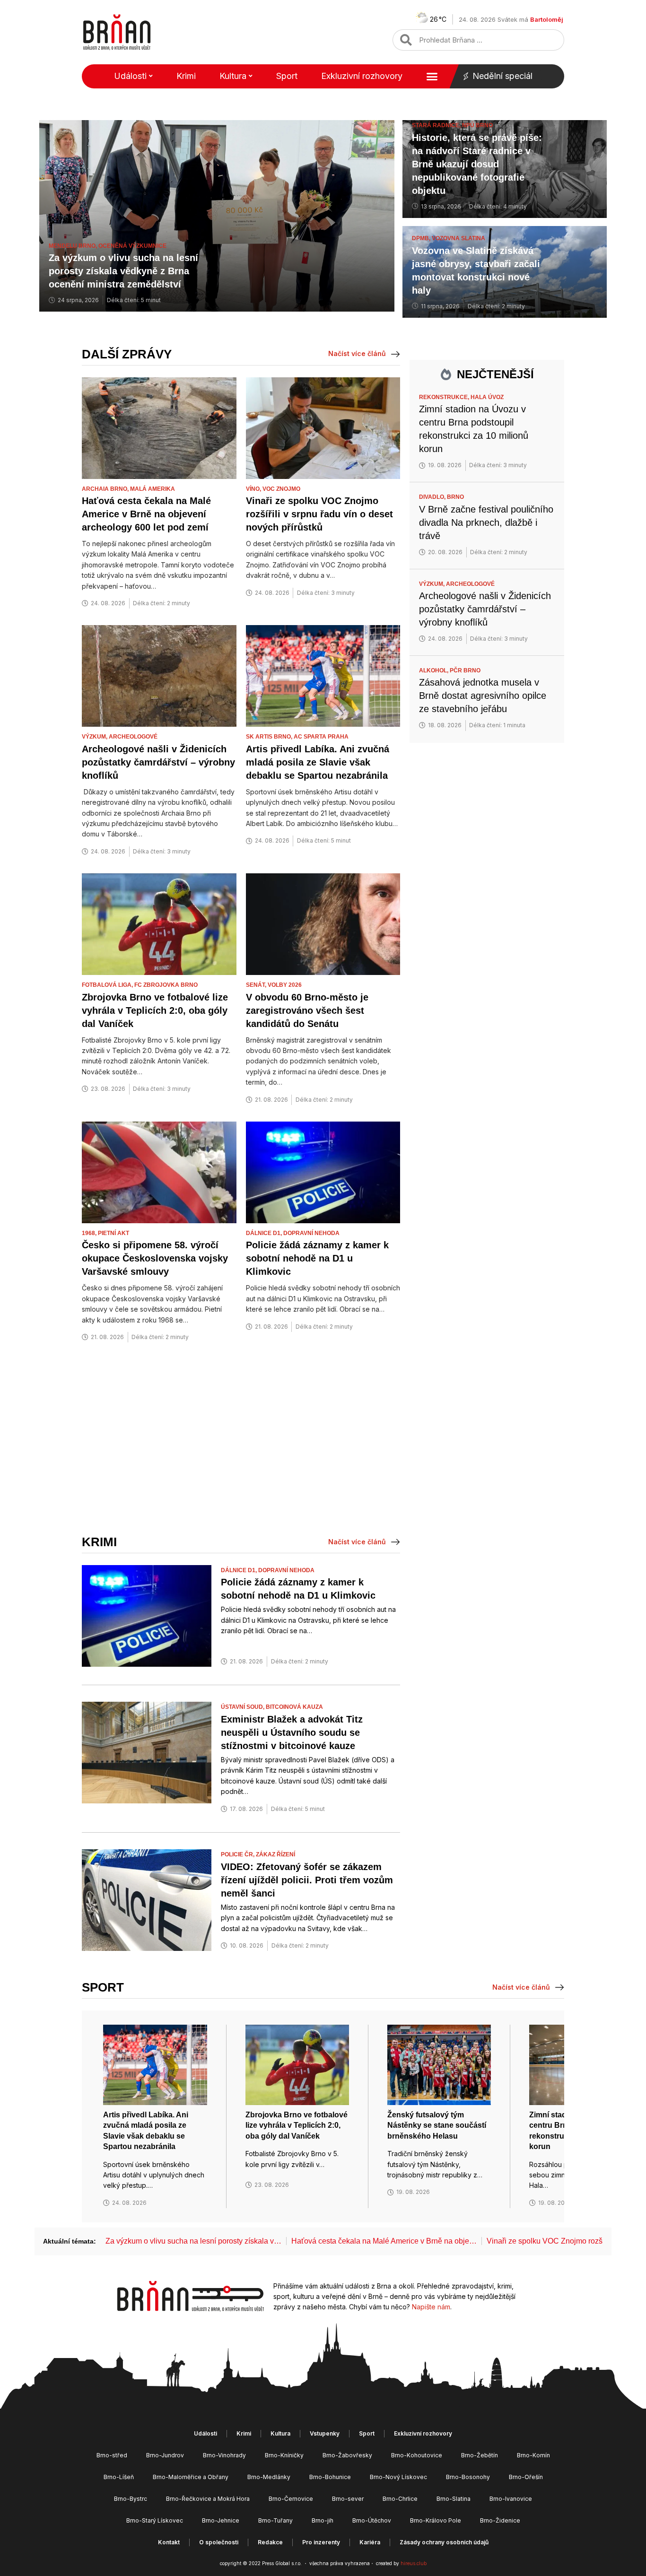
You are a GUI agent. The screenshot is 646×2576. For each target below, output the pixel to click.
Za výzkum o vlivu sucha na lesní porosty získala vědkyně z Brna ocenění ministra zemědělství (123, 271)
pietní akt (113, 1233)
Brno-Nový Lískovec (398, 2477)
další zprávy (127, 354)
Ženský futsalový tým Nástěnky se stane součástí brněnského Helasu (437, 2125)
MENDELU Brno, (74, 246)
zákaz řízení (275, 1854)
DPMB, (422, 238)
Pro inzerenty (321, 2542)
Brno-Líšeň (119, 2477)
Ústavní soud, (243, 1707)
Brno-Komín (533, 2455)
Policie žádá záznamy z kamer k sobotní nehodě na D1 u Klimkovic (317, 1258)
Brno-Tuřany (275, 2520)
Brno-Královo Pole (436, 2520)
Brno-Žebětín (480, 2455)
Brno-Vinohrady (224, 2455)
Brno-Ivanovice (511, 2499)
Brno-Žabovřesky (347, 2455)
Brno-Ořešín (526, 2477)
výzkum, (95, 737)
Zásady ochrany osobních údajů (444, 2542)
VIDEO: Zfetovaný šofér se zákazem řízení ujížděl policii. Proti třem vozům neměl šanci (307, 1880)
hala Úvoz (487, 397)
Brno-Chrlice (400, 2499)
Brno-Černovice (291, 2499)
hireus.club (414, 2563)
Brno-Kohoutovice (417, 2455)
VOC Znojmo (281, 489)
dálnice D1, (265, 1233)
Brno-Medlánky (269, 2477)
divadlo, (433, 497)
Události (130, 76)
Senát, (257, 985)
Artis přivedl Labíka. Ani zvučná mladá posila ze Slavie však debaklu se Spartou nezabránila (318, 762)
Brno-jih (323, 2520)
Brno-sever (348, 2499)
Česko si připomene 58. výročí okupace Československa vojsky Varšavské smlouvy (155, 1258)
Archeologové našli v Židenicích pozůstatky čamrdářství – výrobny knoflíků (158, 762)
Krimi (186, 76)
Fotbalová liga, (108, 985)
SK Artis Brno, (270, 737)
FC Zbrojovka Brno (166, 985)
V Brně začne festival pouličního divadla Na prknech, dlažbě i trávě (486, 522)
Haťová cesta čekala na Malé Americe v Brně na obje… (384, 2241)
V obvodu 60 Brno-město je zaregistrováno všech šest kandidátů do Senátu (307, 1010)
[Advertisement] (241, 1439)
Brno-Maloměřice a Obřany (191, 2477)
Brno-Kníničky (284, 2455)
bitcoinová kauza (294, 1707)
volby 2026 (285, 985)
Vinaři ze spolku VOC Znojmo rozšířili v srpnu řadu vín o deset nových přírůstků (319, 514)
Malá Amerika (153, 489)
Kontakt (169, 2542)
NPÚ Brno (477, 125)
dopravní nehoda (311, 1233)
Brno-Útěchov (372, 2520)
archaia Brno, (106, 489)
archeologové (133, 737)
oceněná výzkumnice (132, 246)
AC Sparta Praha (321, 737)
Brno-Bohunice (330, 2477)
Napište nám (431, 2307)
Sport (287, 76)
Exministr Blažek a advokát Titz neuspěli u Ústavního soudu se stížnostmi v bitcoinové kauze (292, 1732)
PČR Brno (465, 670)
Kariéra (370, 2542)
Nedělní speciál (502, 76)
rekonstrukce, (445, 397)
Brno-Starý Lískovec (155, 2520)
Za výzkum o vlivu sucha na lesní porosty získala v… (193, 2241)
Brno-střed (112, 2455)
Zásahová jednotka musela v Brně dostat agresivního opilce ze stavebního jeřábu (483, 696)
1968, (90, 1233)
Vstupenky (325, 2433)
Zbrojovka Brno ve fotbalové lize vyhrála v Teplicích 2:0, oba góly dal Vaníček (155, 1010)
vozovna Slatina (458, 238)
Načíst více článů (357, 353)
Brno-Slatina (454, 2499)
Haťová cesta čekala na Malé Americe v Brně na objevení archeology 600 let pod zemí (146, 514)
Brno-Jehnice (221, 2520)
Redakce (270, 2542)
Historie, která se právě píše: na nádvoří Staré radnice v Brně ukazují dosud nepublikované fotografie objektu (477, 164)
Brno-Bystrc (131, 2499)
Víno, (254, 489)
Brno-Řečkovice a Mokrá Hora (208, 2499)
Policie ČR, (238, 1854)
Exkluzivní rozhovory (362, 76)
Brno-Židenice (500, 2520)
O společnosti (219, 2542)
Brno (455, 497)
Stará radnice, (437, 125)
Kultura (233, 76)
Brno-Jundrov (165, 2455)
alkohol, (434, 670)
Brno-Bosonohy (468, 2477)
